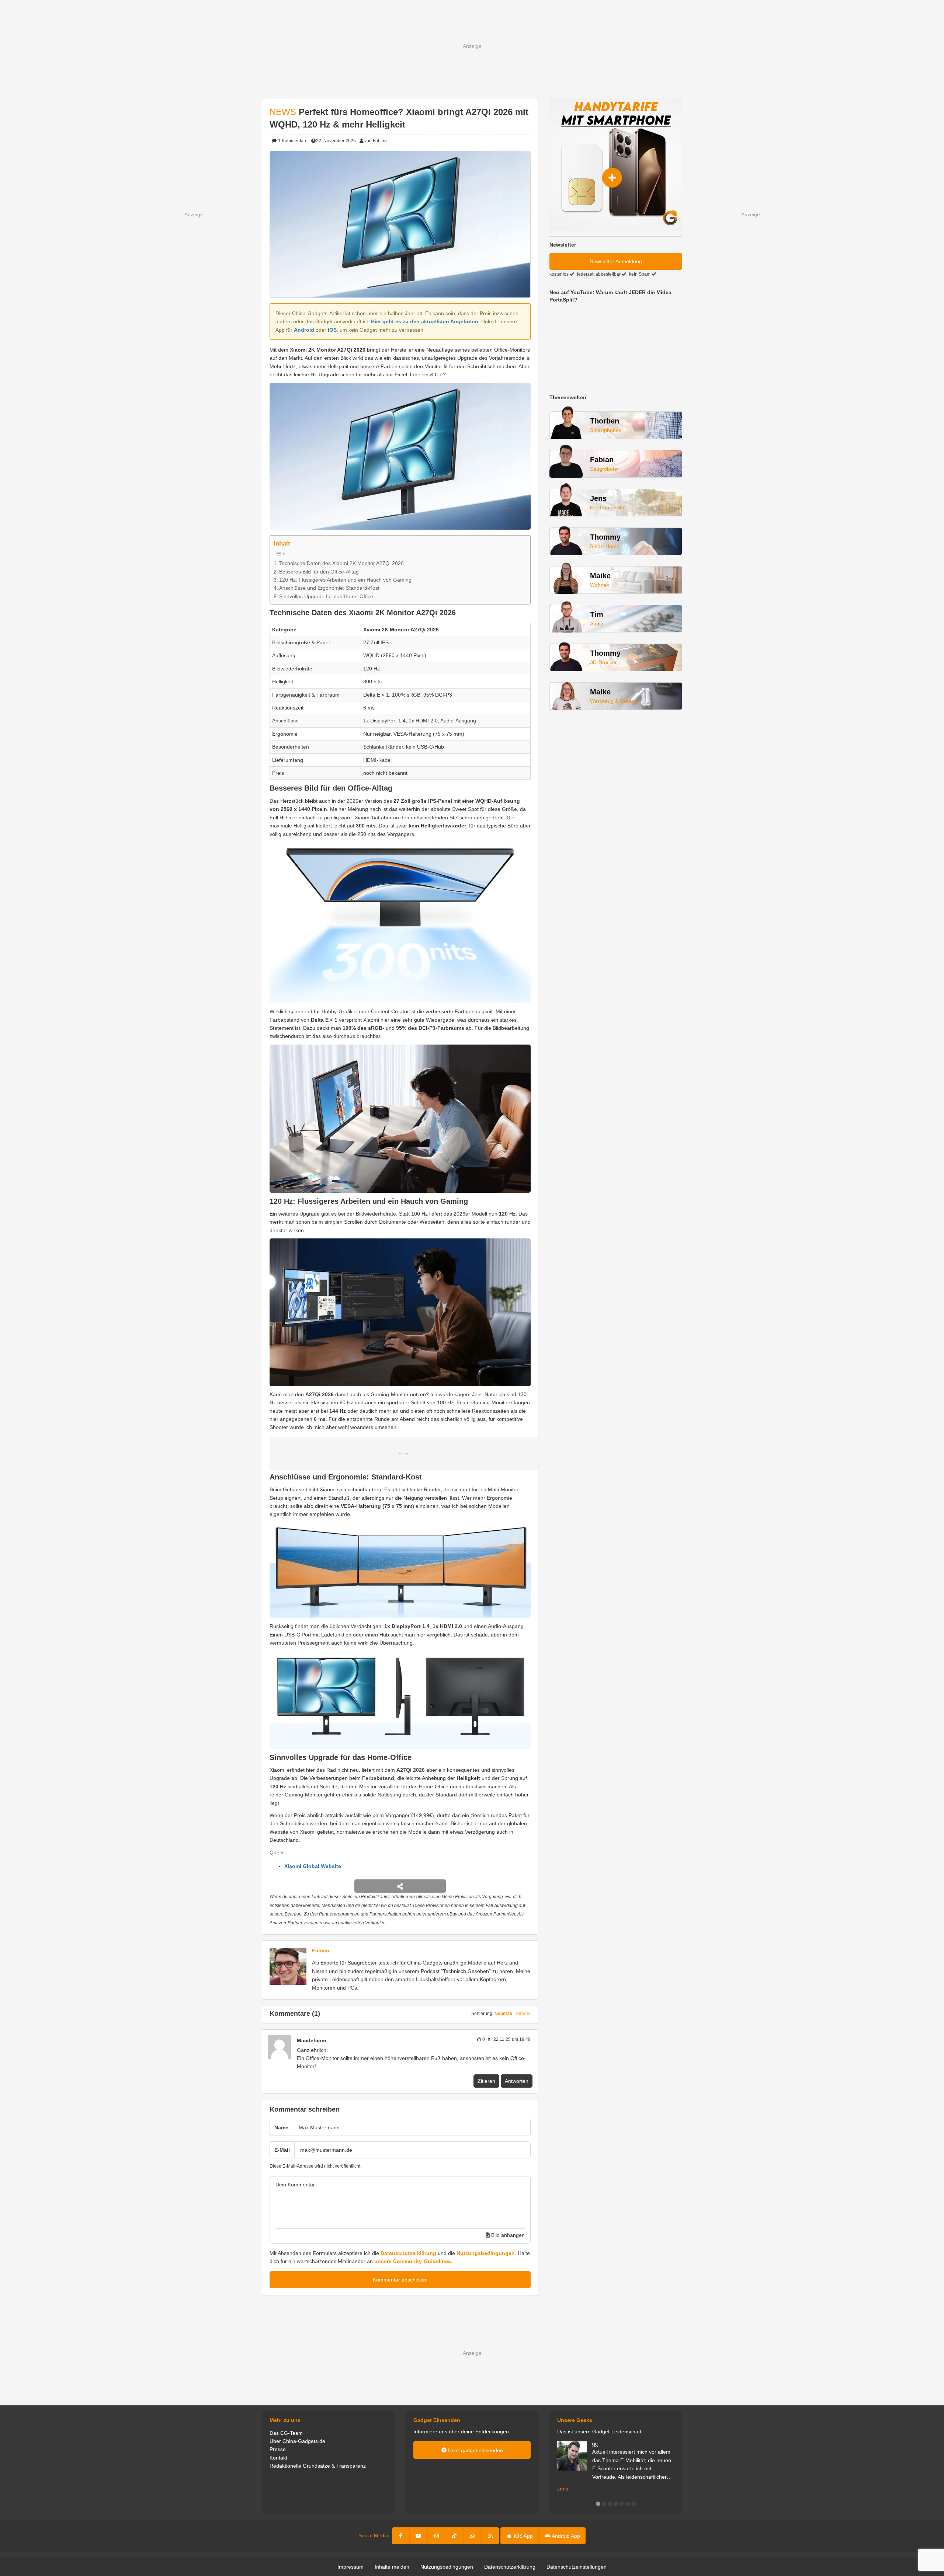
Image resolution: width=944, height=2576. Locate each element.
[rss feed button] (490, 2536)
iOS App (523, 2536)
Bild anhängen (507, 2235)
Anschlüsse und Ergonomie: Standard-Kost (329, 588)
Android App (565, 2536)
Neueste (503, 2014)
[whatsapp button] (472, 2536)
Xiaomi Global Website (313, 1866)
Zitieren (486, 2081)
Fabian (321, 1951)
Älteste (523, 2014)
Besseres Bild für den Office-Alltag (319, 572)
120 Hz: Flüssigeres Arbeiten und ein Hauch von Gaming (345, 580)
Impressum (350, 2567)
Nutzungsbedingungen (486, 2253)
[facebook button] (401, 2536)
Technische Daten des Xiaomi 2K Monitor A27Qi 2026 (341, 563)
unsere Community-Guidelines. (413, 2261)
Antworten (517, 2081)
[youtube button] (419, 2536)
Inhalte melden (392, 2567)
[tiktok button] (454, 2536)
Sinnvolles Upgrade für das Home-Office (326, 596)
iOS (332, 330)
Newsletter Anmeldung (616, 261)
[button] (598, 2504)
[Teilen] (400, 1886)
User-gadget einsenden (475, 2450)
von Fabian (376, 141)
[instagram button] (437, 2536)
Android (304, 330)
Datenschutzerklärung (408, 2253)
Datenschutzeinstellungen (577, 2567)
